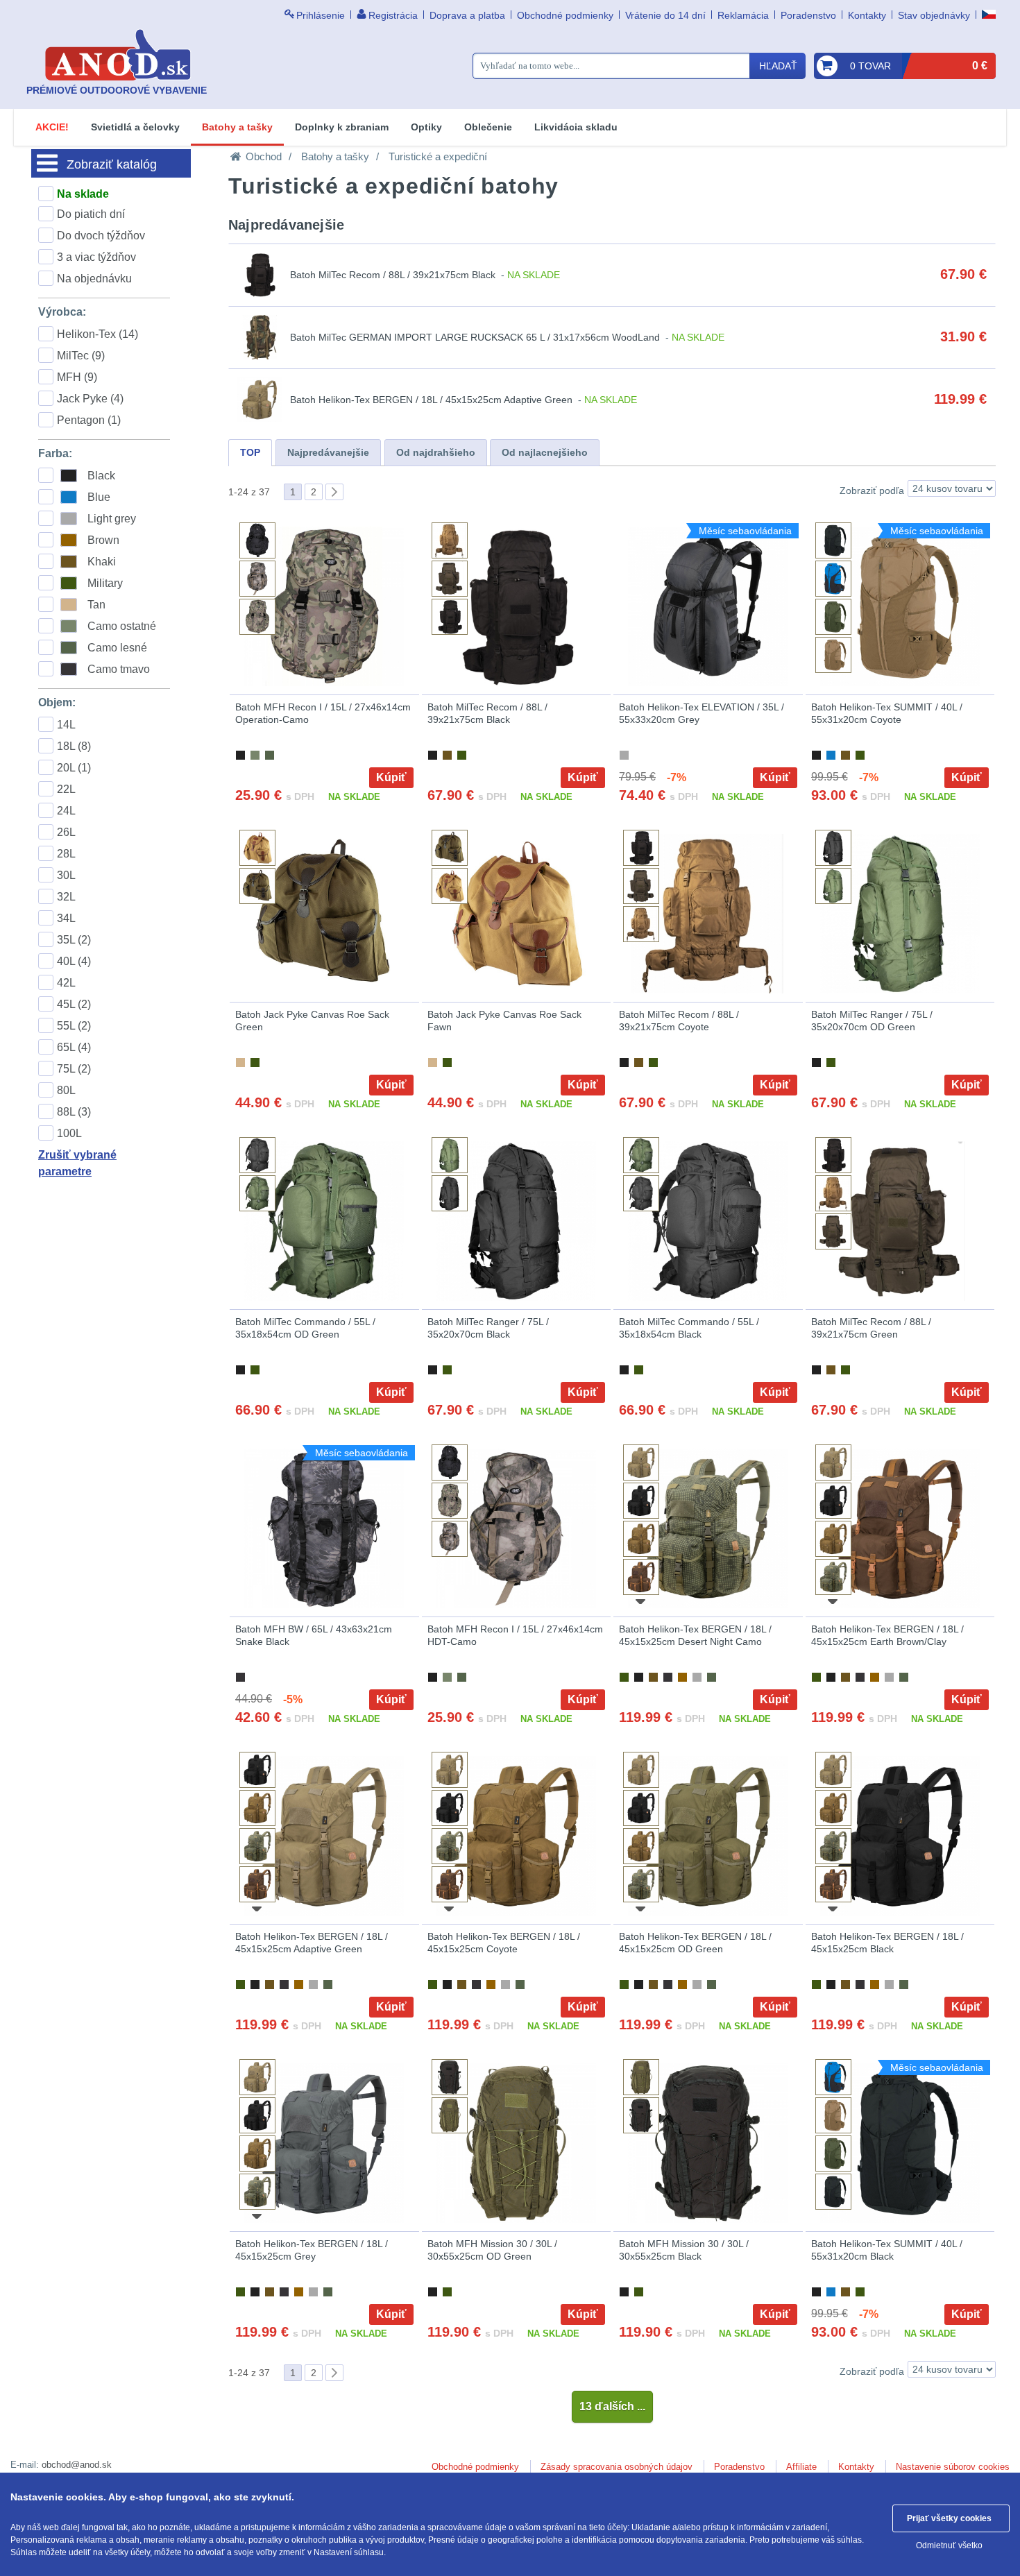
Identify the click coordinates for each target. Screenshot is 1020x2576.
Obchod (264, 156)
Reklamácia (743, 15)
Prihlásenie (321, 15)
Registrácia (393, 15)
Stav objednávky (934, 15)
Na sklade (83, 194)
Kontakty (867, 15)
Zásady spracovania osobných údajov (617, 2467)
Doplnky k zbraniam (342, 127)
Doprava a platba (467, 15)
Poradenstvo (808, 15)
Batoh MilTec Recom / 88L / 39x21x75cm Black (393, 275)
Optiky (426, 127)
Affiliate (801, 2467)
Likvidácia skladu (576, 127)
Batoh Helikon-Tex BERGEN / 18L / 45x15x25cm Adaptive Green (431, 400)
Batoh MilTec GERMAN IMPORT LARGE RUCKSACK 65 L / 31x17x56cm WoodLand (475, 337)
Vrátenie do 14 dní (665, 15)
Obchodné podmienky (565, 15)
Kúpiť (391, 777)
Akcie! (52, 127)
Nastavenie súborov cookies (953, 2467)
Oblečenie (488, 127)
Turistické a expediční (438, 156)
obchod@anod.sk (77, 2465)
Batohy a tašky (237, 127)
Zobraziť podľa (872, 491)
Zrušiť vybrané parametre (77, 1163)
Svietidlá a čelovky (135, 127)
